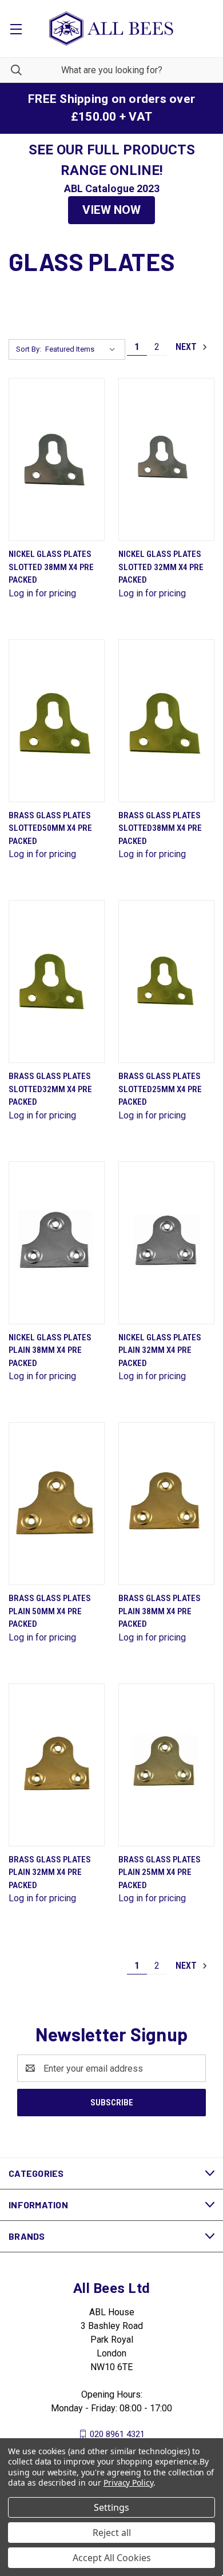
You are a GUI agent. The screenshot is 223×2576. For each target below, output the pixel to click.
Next (187, 347)
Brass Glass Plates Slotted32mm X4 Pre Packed (50, 1089)
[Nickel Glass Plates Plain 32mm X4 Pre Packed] (166, 1243)
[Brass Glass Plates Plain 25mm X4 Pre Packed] (166, 1765)
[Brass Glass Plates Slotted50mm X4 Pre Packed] (57, 721)
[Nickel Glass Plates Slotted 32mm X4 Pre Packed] (166, 459)
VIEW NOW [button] (111, 210)
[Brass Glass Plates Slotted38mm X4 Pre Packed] (166, 721)
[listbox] (83, 349)
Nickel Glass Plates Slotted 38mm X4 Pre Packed (51, 567)
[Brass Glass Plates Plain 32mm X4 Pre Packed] (57, 1765)
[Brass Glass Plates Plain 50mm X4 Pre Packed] (57, 1504)
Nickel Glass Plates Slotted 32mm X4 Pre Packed (161, 567)
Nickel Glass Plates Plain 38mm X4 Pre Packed (50, 1350)
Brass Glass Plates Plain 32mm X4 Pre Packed (50, 1872)
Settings (111, 2507)
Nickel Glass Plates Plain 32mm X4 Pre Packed (160, 1350)
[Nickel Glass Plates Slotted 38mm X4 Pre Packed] (57, 459)
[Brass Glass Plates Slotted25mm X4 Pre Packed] (166, 982)
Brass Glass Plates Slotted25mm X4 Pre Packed (160, 1089)
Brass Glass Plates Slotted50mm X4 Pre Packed (50, 828)
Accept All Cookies (112, 2558)
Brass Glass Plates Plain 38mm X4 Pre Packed (160, 1611)
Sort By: (29, 349)
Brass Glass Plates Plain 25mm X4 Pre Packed (160, 1872)
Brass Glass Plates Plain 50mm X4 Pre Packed (50, 1611)
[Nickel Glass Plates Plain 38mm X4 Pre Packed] (57, 1243)
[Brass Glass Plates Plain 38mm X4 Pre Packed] (166, 1504)
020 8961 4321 (117, 2434)
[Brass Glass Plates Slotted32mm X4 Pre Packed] (57, 982)
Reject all (112, 2533)
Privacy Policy (128, 2483)
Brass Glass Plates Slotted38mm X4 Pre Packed (160, 828)
